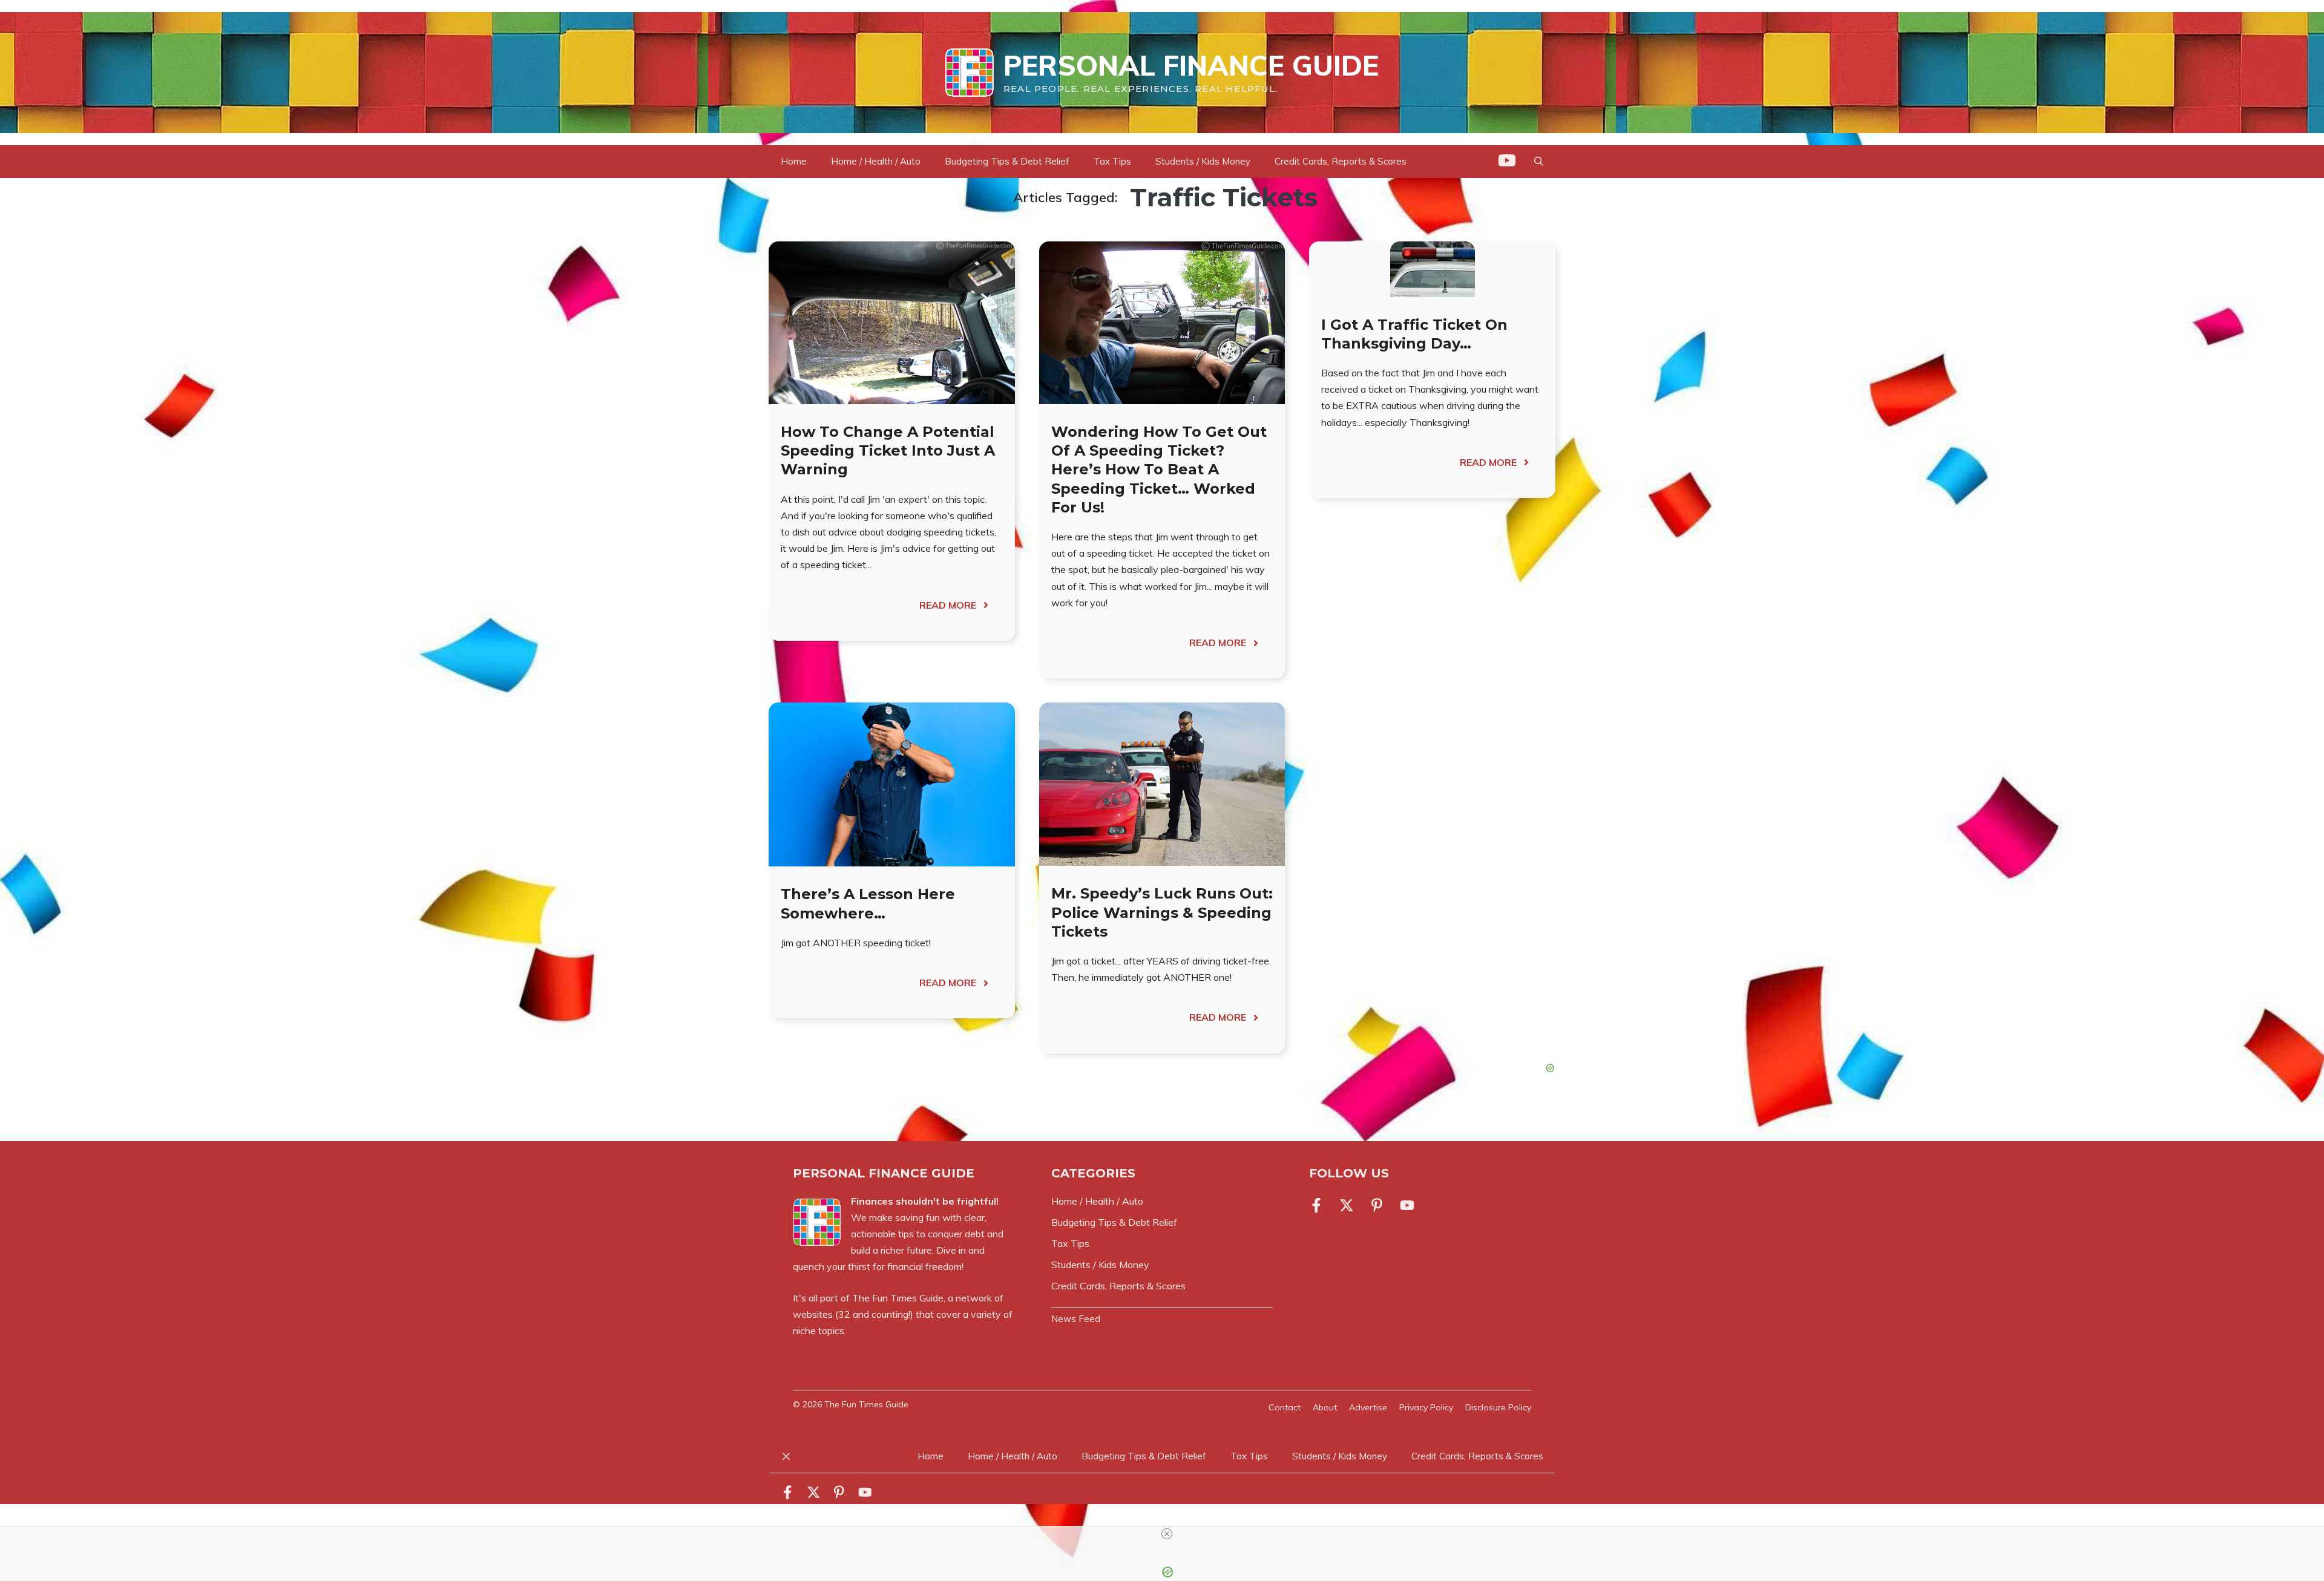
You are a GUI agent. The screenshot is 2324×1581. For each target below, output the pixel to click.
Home (794, 161)
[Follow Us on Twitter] (1347, 1205)
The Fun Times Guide (898, 1298)
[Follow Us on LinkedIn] (1377, 1205)
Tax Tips (1112, 161)
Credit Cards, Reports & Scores (1341, 161)
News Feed (1076, 1319)
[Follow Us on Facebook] (1319, 1205)
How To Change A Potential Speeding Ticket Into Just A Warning (888, 450)
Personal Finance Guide (1191, 65)
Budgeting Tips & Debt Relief (1007, 161)
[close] (1167, 1534)
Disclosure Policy (1498, 1407)
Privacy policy (1426, 1407)
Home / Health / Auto (876, 161)
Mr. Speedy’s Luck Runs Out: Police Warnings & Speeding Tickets (1162, 912)
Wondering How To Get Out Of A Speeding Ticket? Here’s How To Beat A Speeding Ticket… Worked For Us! (1159, 470)
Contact (1285, 1407)
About (1325, 1407)
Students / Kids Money (1203, 161)
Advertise (1368, 1407)
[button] (1539, 162)
